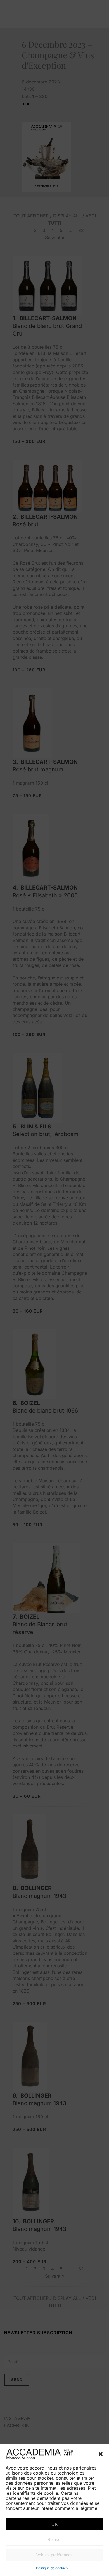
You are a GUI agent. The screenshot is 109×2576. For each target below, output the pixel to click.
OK (54, 2524)
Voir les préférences (54, 2555)
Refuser (54, 2539)
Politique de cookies (52, 2568)
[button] (101, 2454)
